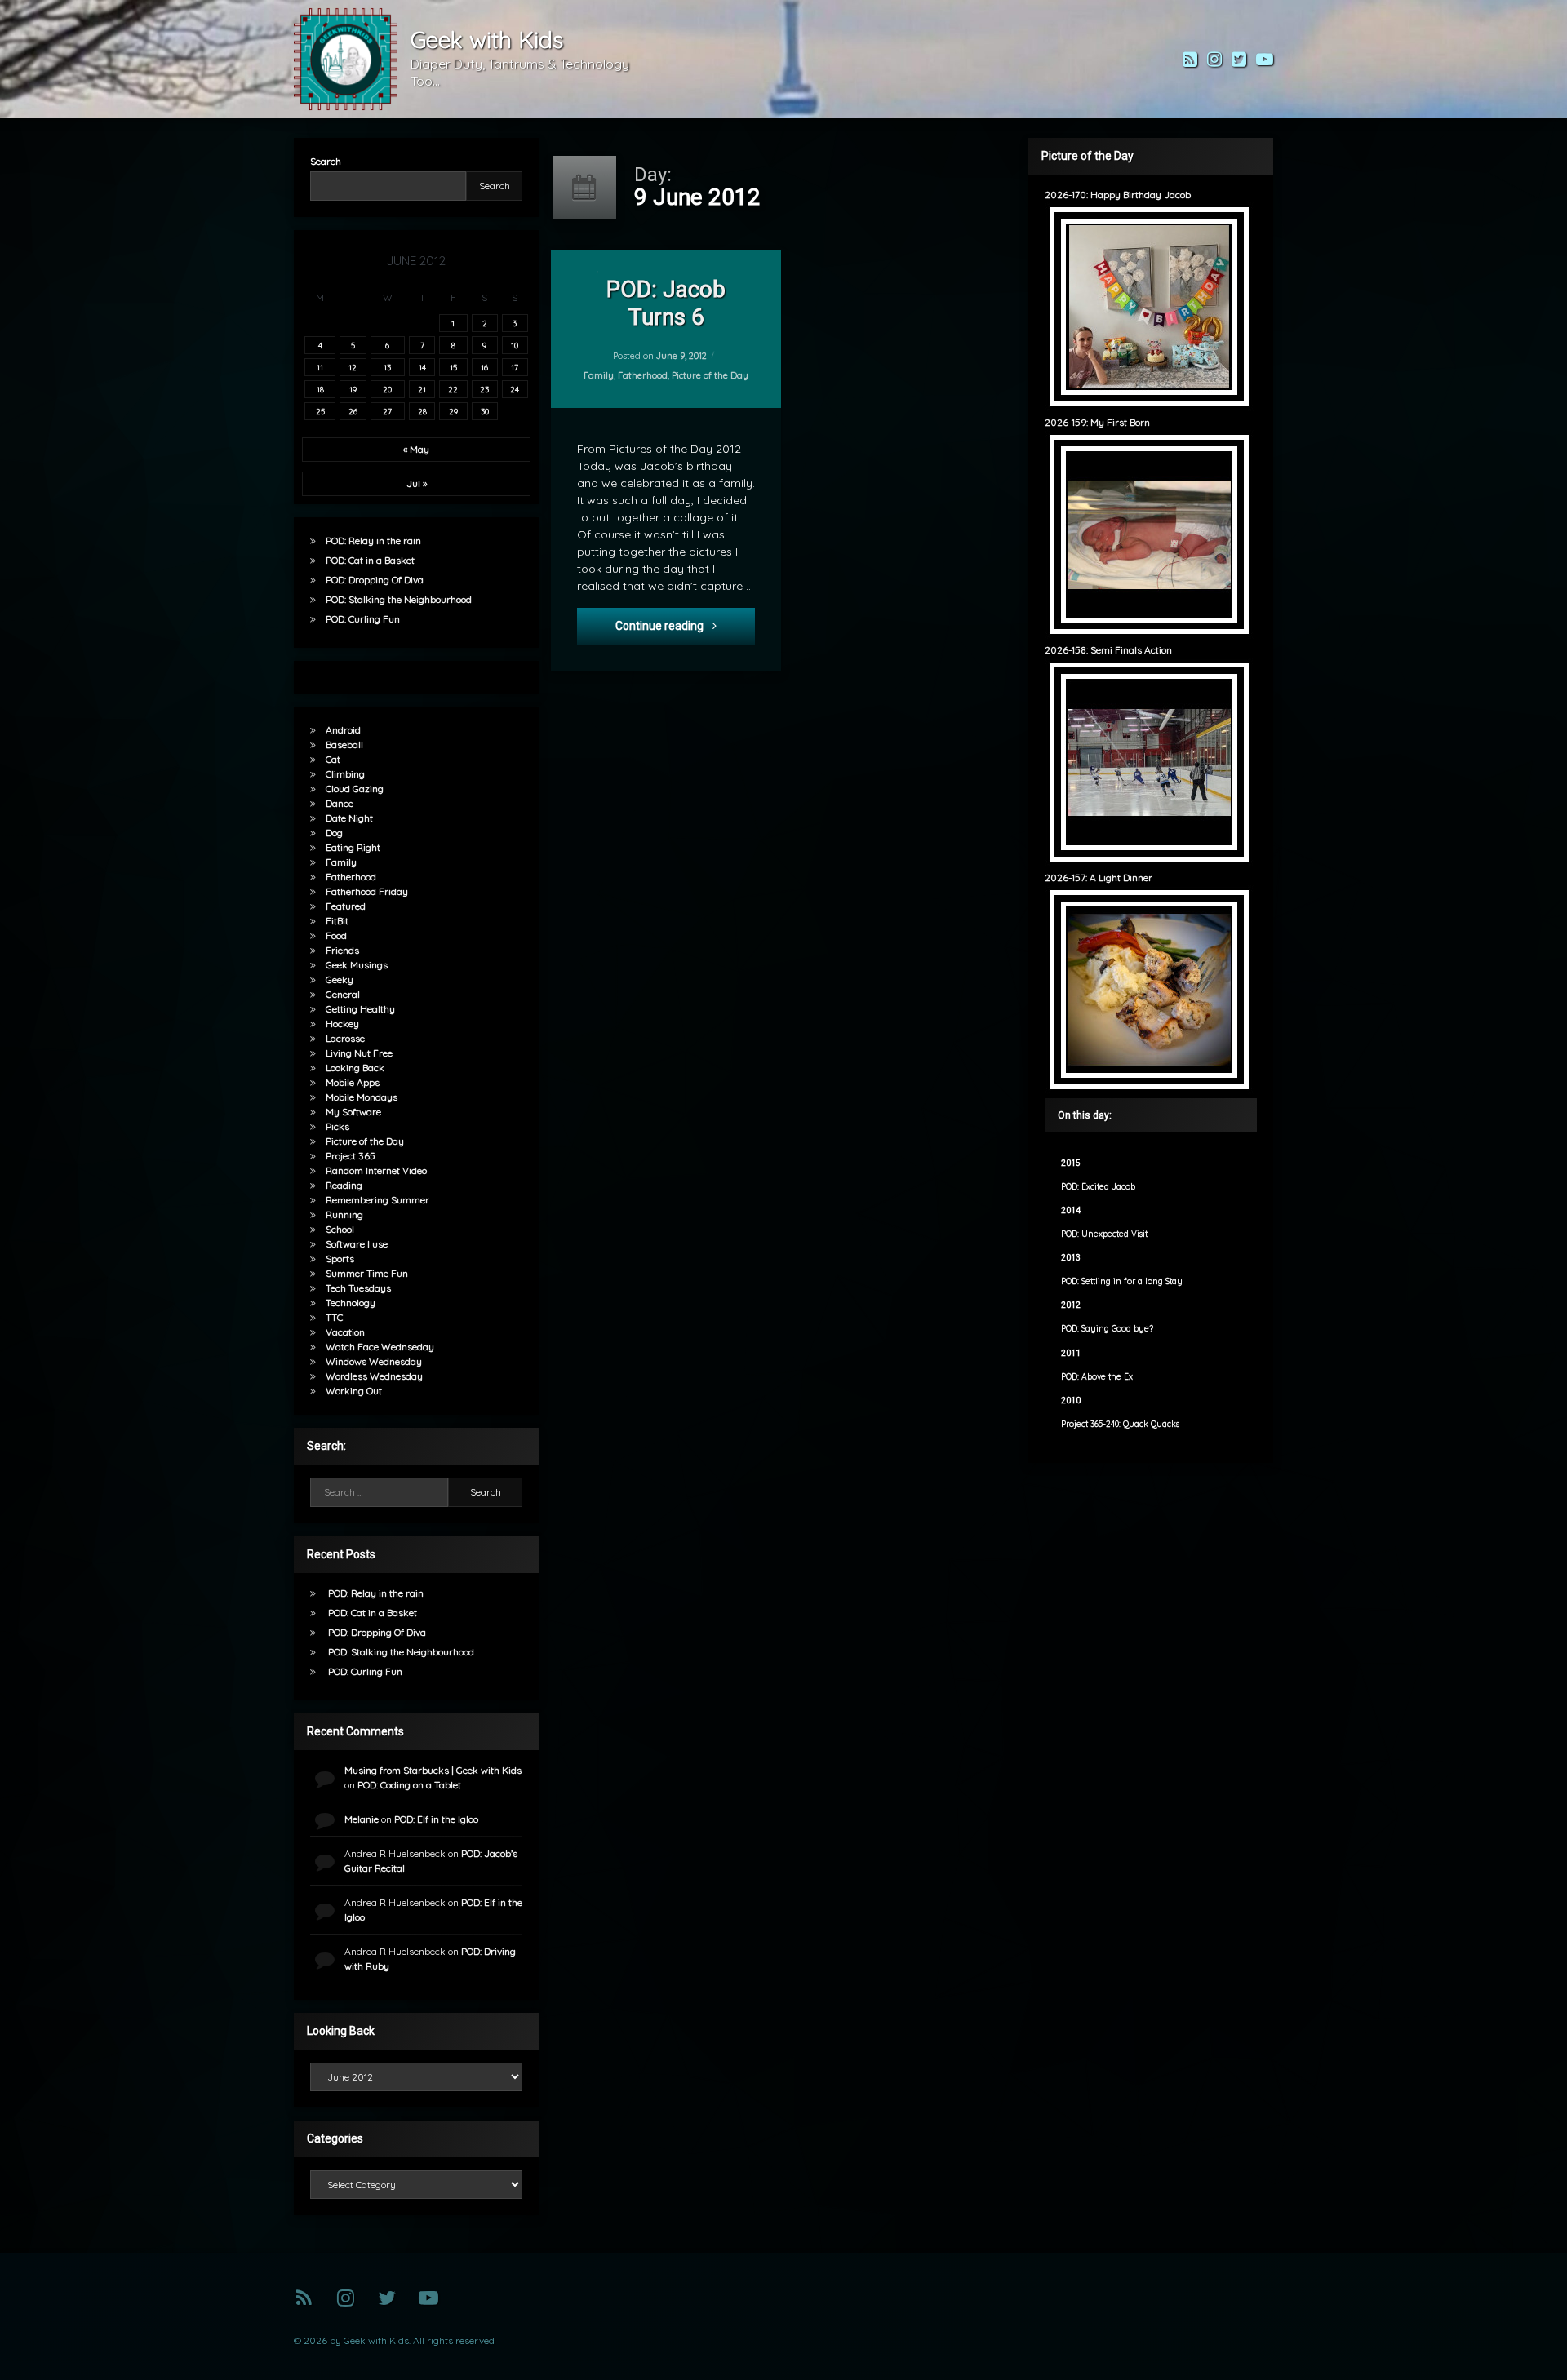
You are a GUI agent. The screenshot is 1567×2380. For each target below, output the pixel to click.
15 (453, 367)
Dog (334, 833)
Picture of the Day (710, 375)
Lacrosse (345, 1038)
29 (453, 411)
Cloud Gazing (355, 789)
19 (353, 389)
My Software (353, 1112)
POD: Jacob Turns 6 (666, 303)
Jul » (417, 483)
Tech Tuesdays (358, 1288)
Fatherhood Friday (367, 891)
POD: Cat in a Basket (370, 560)
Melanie (362, 1819)
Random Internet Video (376, 1170)
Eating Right (353, 847)
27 (387, 411)
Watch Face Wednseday (380, 1347)
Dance (340, 803)
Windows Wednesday (374, 1361)
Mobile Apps (353, 1082)
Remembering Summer (377, 1200)
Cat (333, 759)
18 (320, 389)
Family (599, 375)
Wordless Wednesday (374, 1376)
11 (320, 367)
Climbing (345, 774)
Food (336, 935)
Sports (340, 1259)
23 (484, 389)
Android (343, 730)
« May (416, 449)
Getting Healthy (360, 1009)
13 (387, 367)
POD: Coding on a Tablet (409, 1785)
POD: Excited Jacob (1098, 1187)
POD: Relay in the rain (373, 541)
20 (387, 389)
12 (353, 367)
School (340, 1229)
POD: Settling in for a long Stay (1122, 1281)
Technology (351, 1303)
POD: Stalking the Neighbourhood (399, 599)
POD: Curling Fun (363, 619)
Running (344, 1214)
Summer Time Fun (367, 1273)
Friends (342, 950)
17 (515, 367)
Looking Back (355, 1068)
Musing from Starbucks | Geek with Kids (433, 1770)
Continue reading (685, 625)
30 (485, 411)
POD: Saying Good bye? (1107, 1329)
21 (422, 389)
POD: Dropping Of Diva (375, 580)
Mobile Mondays (362, 1097)
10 (515, 345)
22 (453, 389)
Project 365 (351, 1156)
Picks (337, 1126)
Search (326, 161)
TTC (334, 1317)
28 (422, 411)
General (343, 994)
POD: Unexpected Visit (1104, 1234)
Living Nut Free (359, 1053)
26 (353, 411)
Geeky (340, 979)
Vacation (345, 1332)
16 (484, 367)
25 (320, 411)
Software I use (357, 1244)
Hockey (342, 1024)
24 (515, 389)
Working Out (354, 1391)
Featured (346, 906)
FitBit (337, 921)
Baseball (344, 745)
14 (422, 367)
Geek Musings (357, 965)
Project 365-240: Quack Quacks (1120, 1424)
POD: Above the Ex (1097, 1377)
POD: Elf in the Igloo (436, 1819)
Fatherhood (643, 375)
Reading (344, 1185)
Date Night (349, 818)
